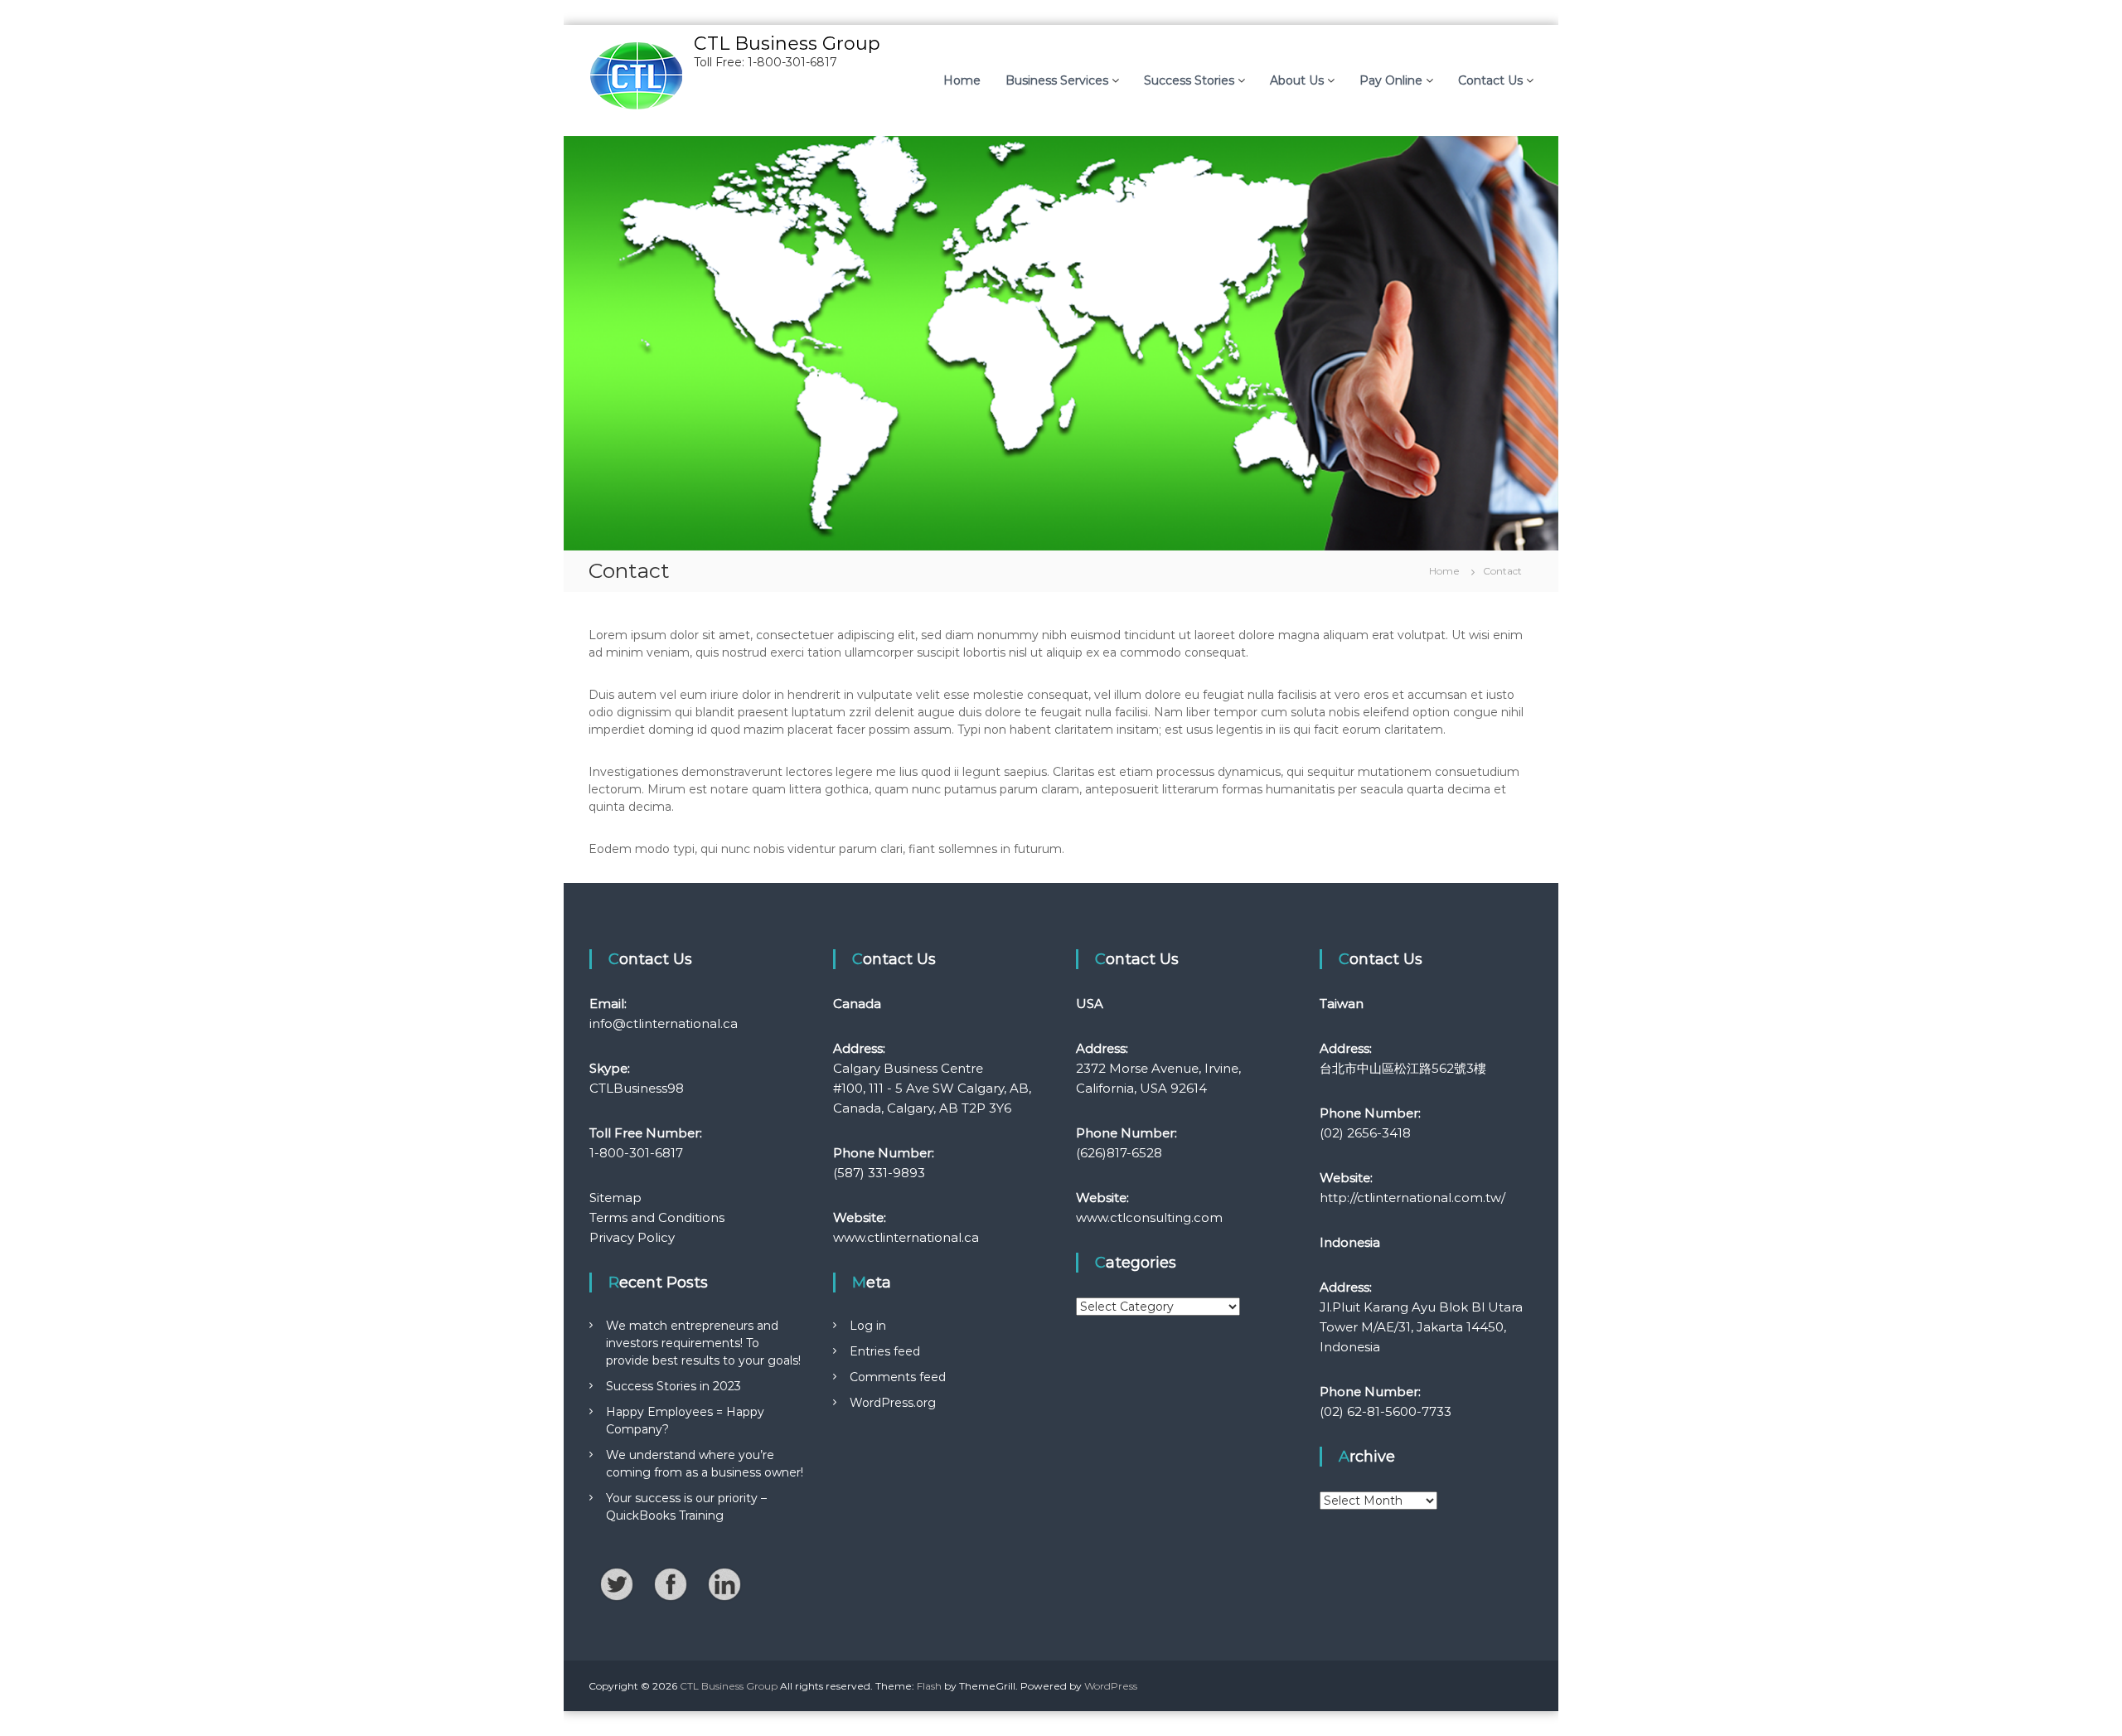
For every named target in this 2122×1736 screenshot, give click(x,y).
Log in (868, 1326)
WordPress (1111, 1686)
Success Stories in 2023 (673, 1386)
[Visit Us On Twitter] (616, 1583)
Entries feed (885, 1351)
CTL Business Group (787, 44)
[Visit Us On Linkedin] (724, 1583)
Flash (929, 1686)
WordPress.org (893, 1403)
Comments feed (898, 1377)
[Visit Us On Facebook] (670, 1583)
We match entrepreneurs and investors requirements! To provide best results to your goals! (703, 1343)
